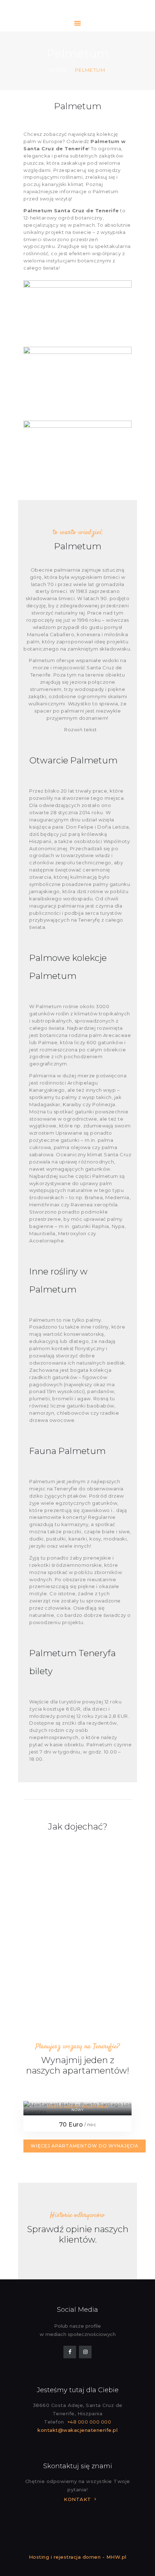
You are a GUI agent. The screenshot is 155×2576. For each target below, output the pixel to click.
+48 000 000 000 (89, 2422)
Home (58, 70)
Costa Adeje (63, 2107)
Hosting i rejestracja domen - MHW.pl (78, 2557)
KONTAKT (77, 2499)
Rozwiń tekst (80, 730)
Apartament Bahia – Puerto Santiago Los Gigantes (77, 2095)
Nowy (77, 2110)
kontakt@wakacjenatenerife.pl (77, 2430)
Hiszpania (95, 2107)
